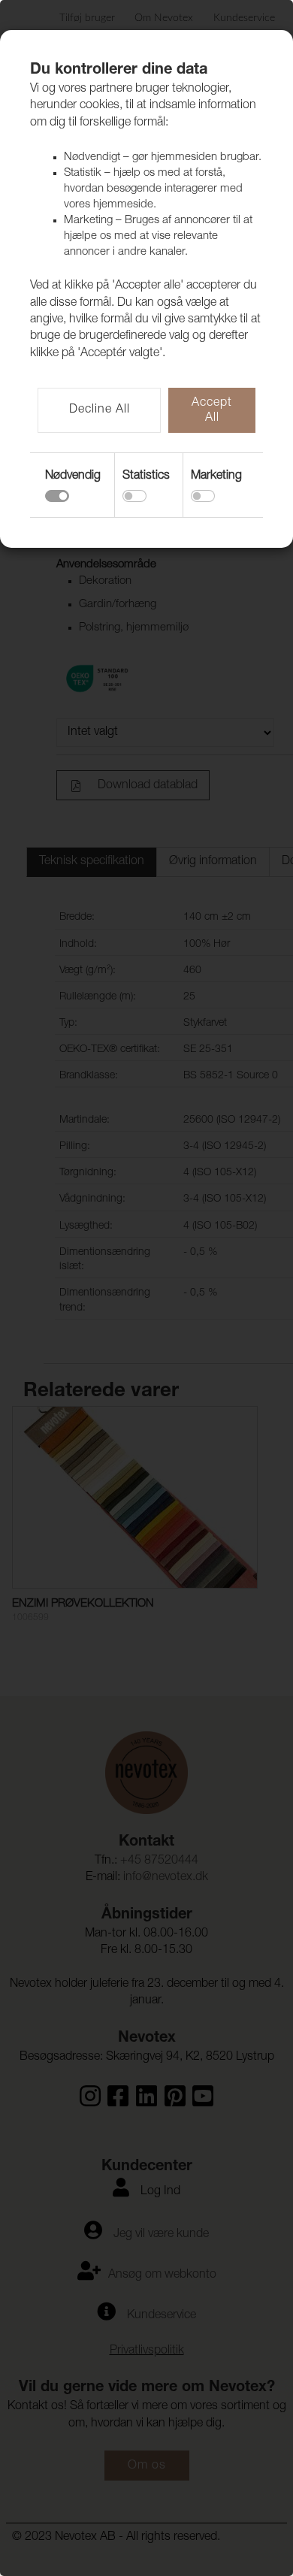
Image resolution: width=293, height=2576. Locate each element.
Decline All (100, 410)
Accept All (212, 411)
